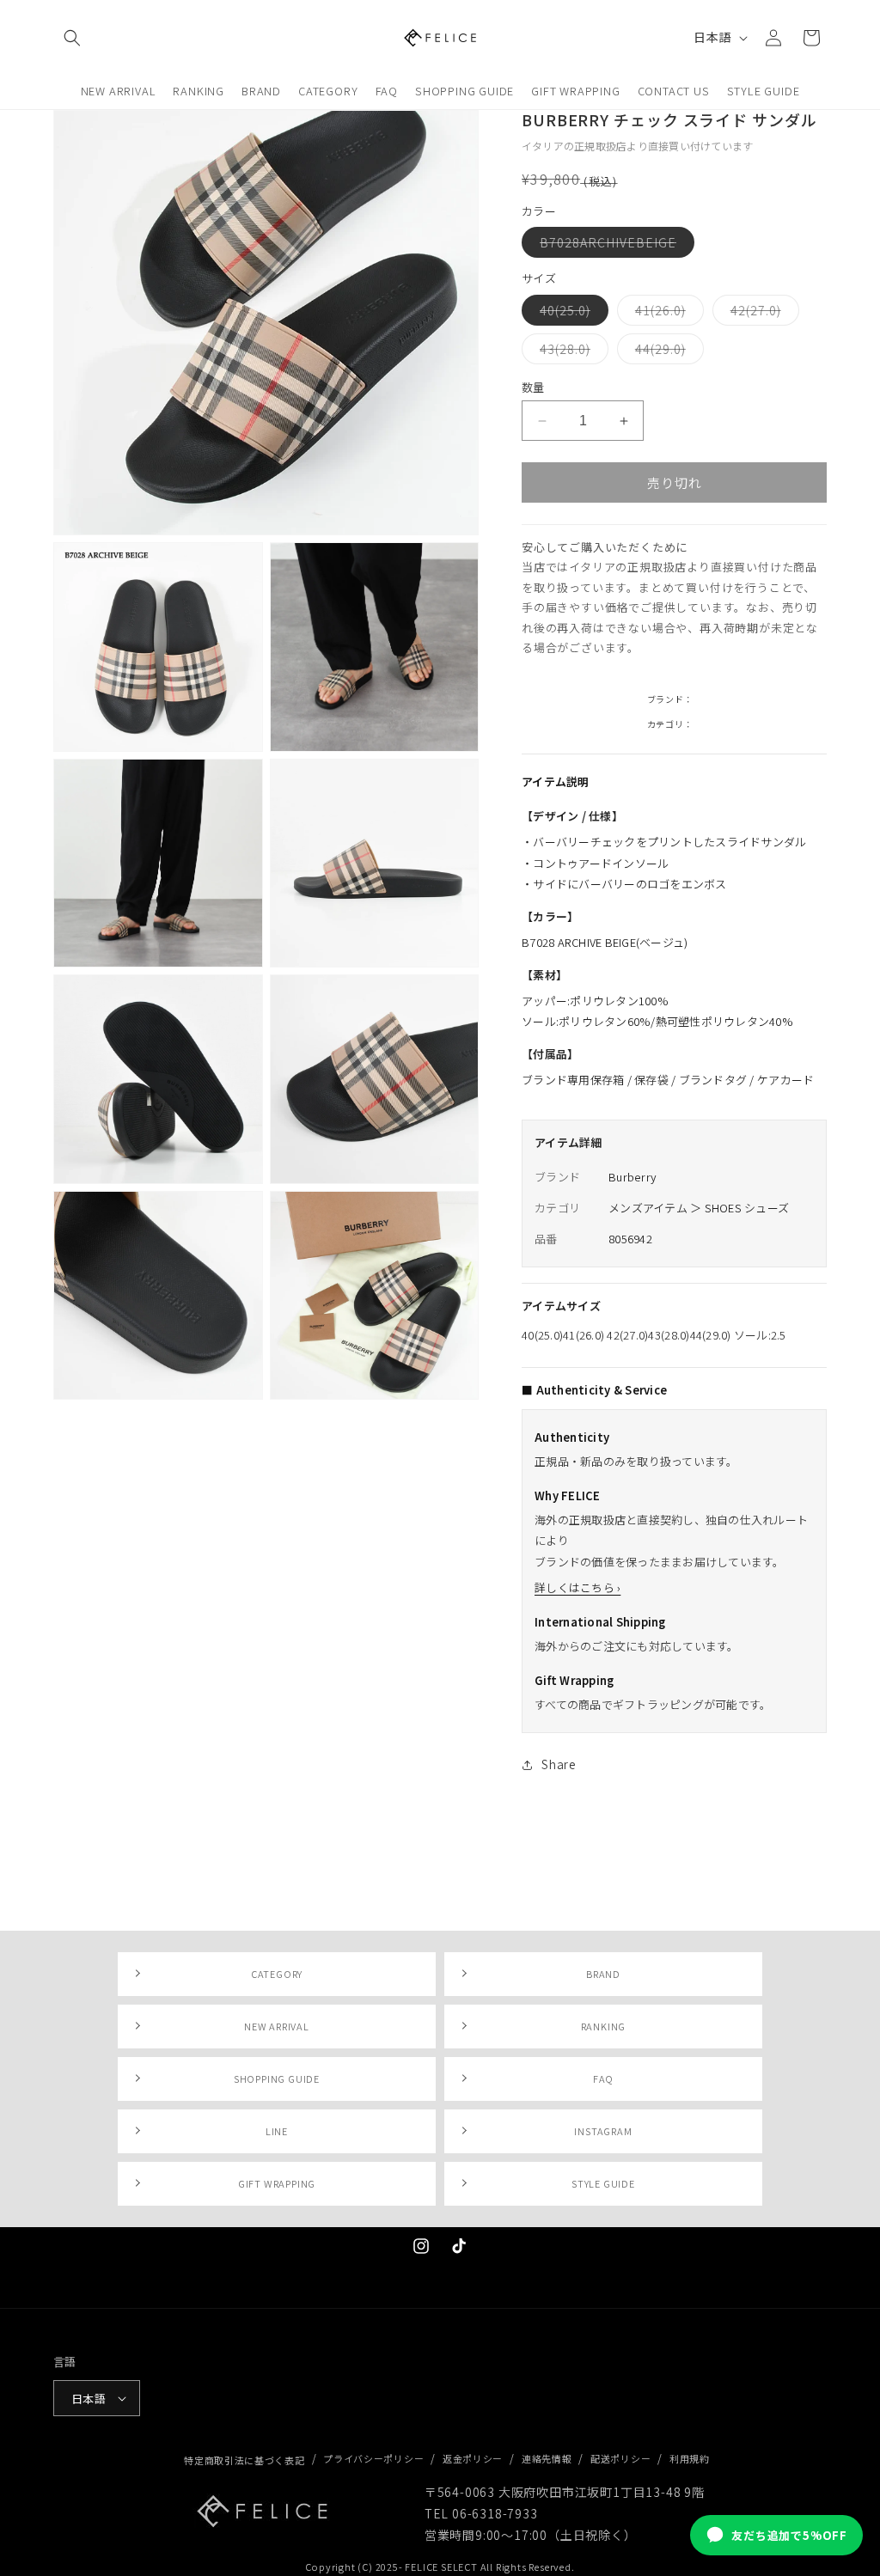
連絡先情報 (547, 2458)
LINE (277, 2131)
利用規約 (690, 2458)
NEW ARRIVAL (277, 2026)
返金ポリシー (473, 2458)
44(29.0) (666, 352)
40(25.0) (571, 313)
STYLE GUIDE (603, 2183)
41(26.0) (666, 313)
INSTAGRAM (603, 2131)
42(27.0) (762, 313)
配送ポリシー (620, 2458)
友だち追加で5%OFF (789, 2535)
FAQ (603, 2079)
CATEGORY (277, 1974)
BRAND (603, 1974)
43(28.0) (571, 352)
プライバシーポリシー (373, 2458)
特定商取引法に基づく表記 (244, 2460)
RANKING (604, 2026)
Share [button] (559, 1764)
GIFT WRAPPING (277, 2183)
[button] (72, 38)
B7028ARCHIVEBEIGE (614, 245)
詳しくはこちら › (577, 1587)
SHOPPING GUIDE (277, 2079)
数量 (533, 387)
